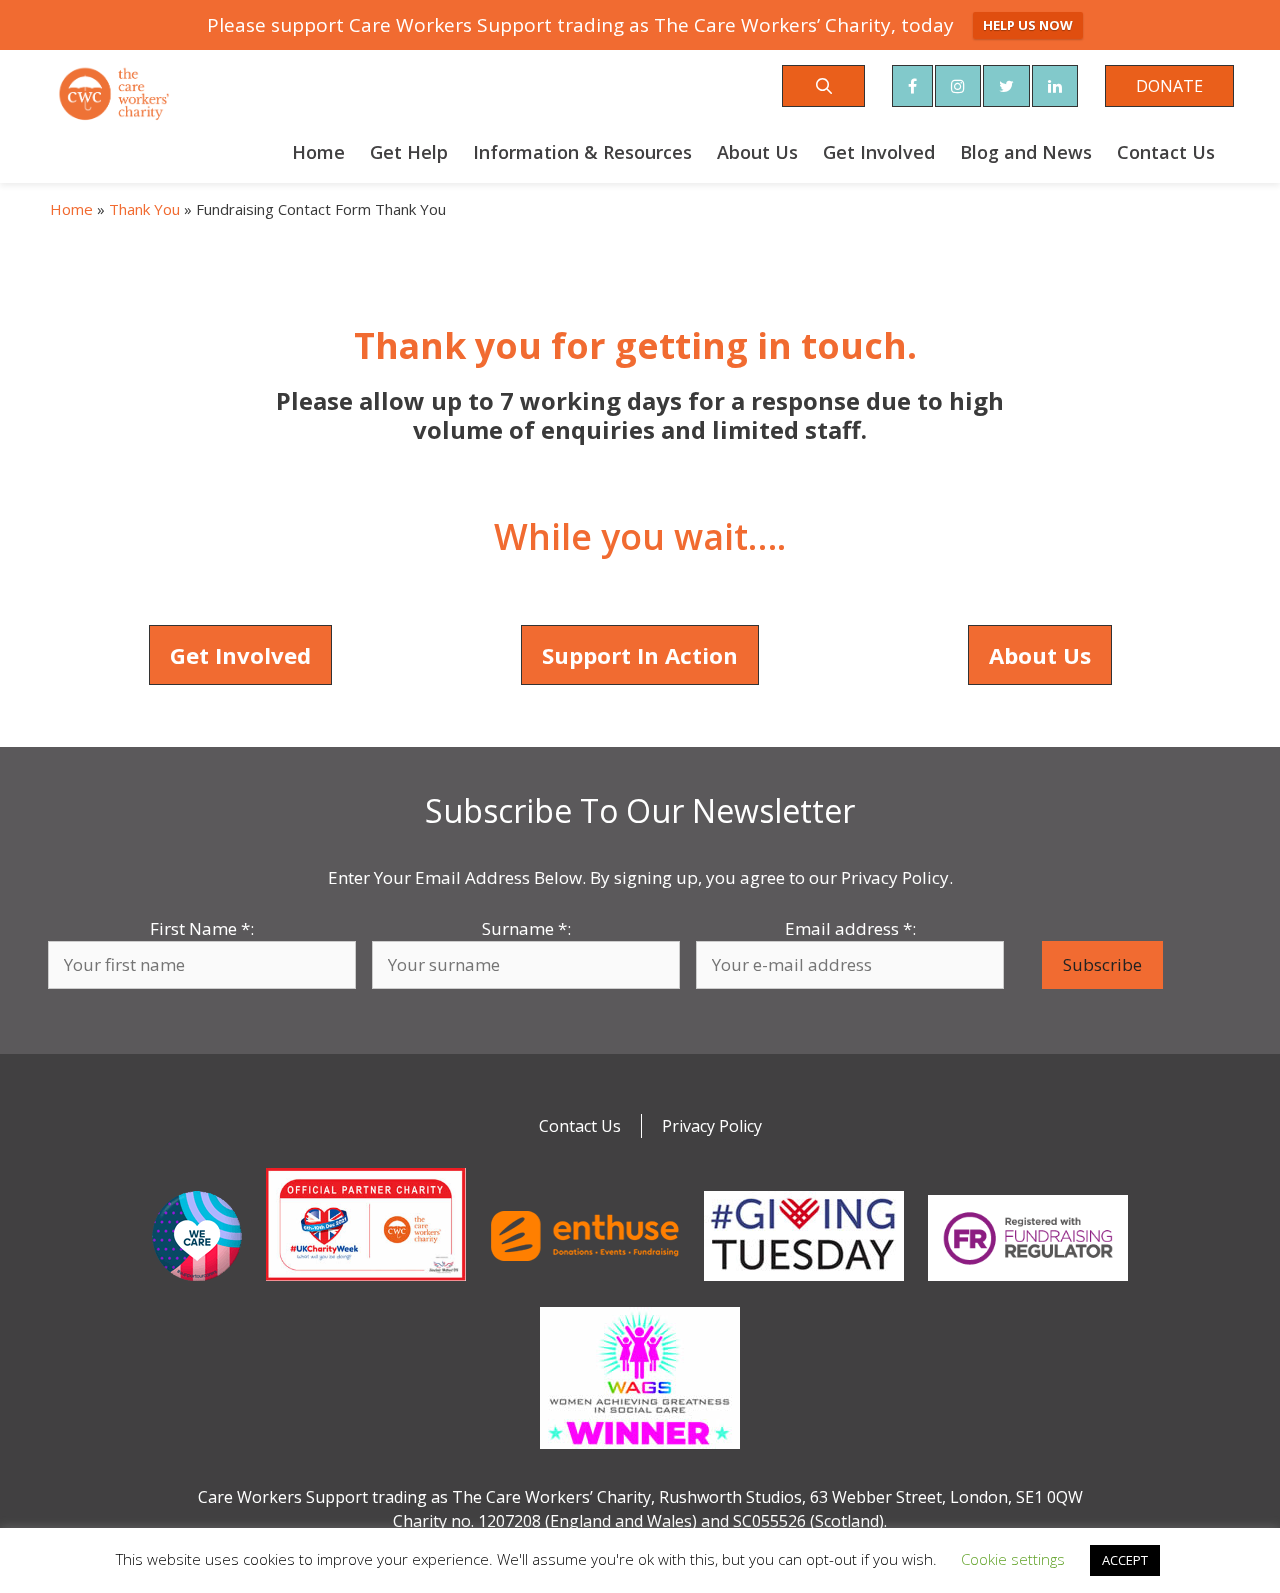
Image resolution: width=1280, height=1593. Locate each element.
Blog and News (1026, 152)
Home (318, 152)
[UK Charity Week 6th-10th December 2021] (366, 1285)
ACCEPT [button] (1125, 1560)
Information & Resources (582, 152)
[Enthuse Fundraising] (585, 1285)
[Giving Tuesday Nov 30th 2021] (804, 1285)
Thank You (144, 209)
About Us (757, 152)
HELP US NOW (1028, 25)
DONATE (1169, 86)
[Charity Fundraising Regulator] (1028, 1285)
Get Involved (879, 152)
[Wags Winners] (640, 1453)
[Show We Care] (197, 1285)
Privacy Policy (712, 1126)
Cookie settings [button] (1013, 1559)
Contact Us (1166, 152)
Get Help (409, 152)
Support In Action (640, 655)
